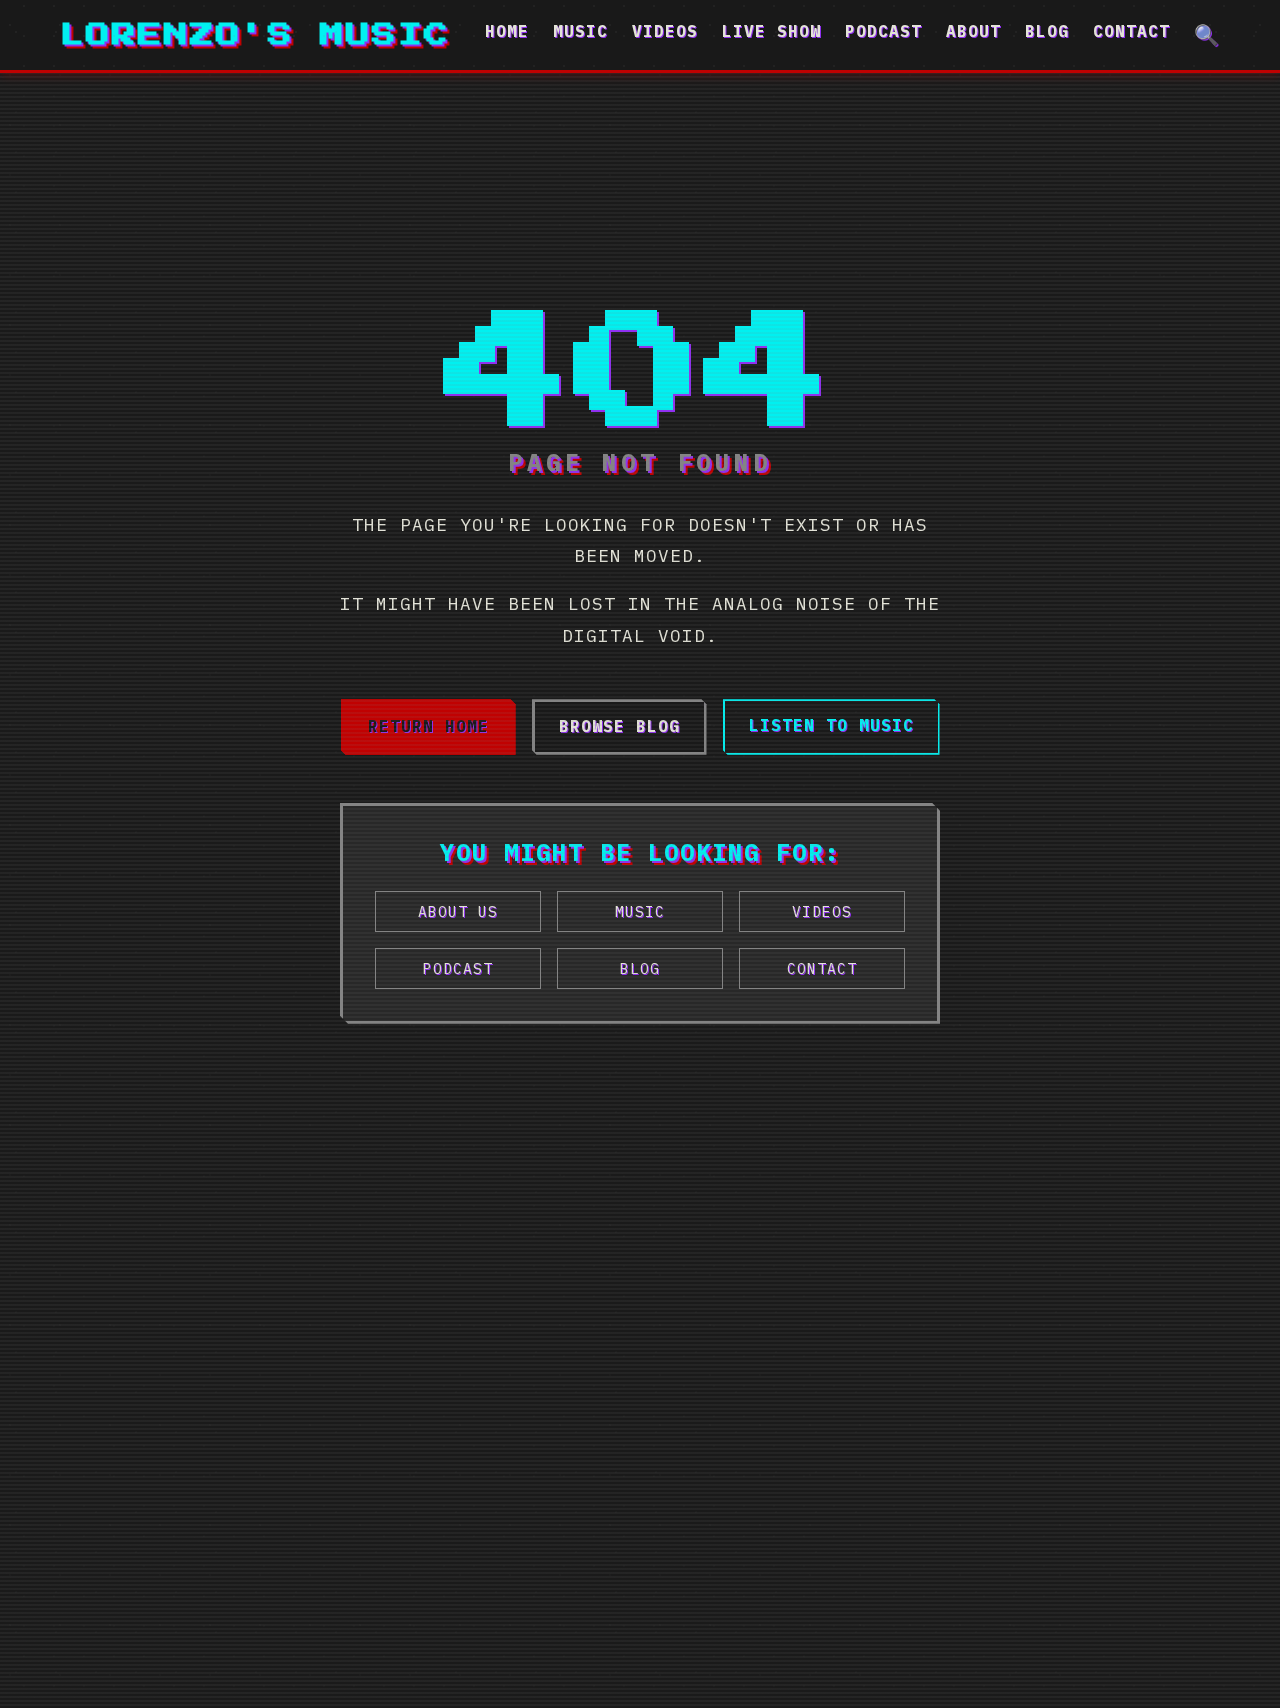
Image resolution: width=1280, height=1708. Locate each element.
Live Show (771, 31)
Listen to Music (831, 725)
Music (580, 31)
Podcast (883, 31)
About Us (458, 911)
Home (507, 31)
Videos (665, 31)
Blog (1047, 31)
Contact (1131, 31)
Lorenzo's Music (255, 35)
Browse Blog (619, 726)
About (973, 31)
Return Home (428, 726)
